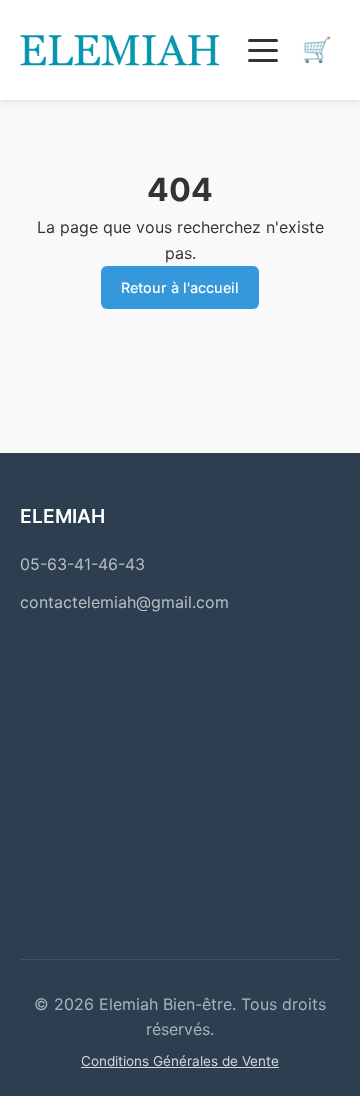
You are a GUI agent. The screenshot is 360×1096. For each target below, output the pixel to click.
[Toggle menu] (263, 50)
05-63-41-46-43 (82, 564)
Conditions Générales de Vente (180, 1061)
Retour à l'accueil (180, 287)
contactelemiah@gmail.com (124, 602)
